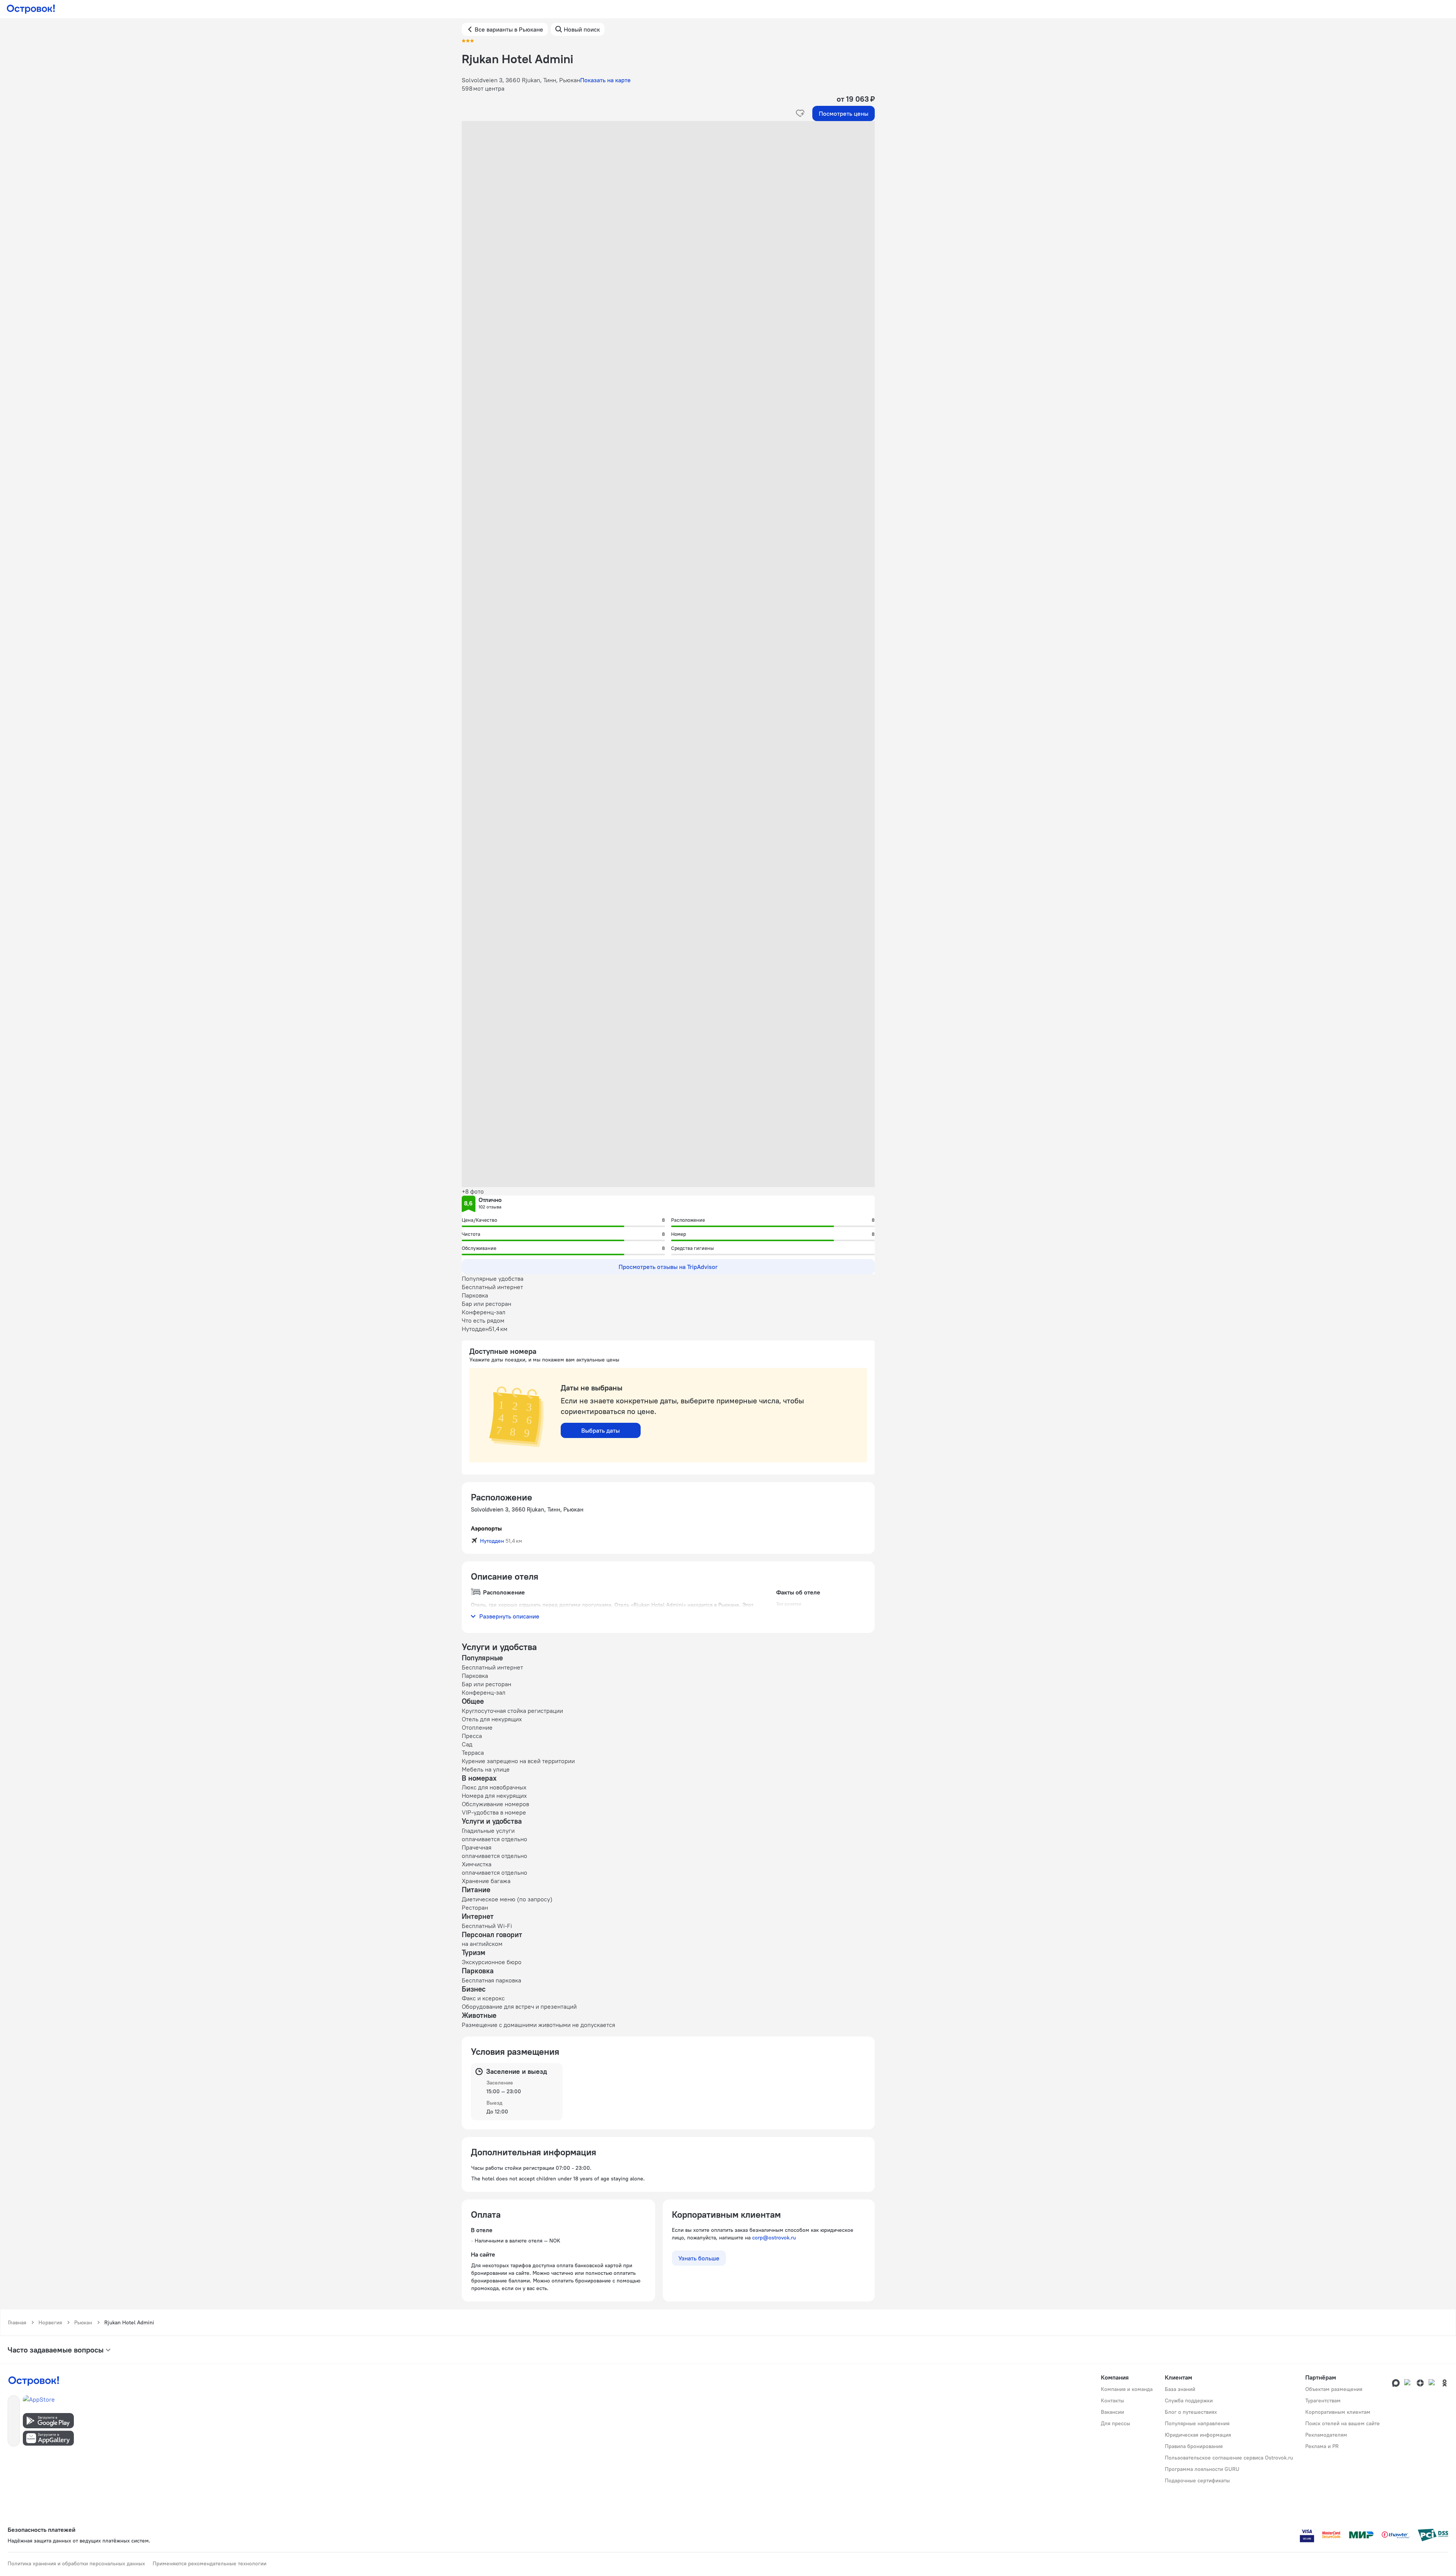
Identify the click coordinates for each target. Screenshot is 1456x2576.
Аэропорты (486, 1528)
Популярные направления (1197, 2423)
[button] (668, 197)
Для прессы (1116, 2423)
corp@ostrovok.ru (774, 2238)
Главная (17, 2322)
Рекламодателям (1326, 2435)
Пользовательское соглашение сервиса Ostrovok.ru (1229, 2458)
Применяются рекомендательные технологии (210, 2563)
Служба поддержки (1189, 2400)
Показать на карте (605, 80)
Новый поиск (582, 29)
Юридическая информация (1198, 2435)
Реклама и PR (1322, 2446)
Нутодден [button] (492, 1541)
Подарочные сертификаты (1197, 2480)
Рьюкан (83, 2322)
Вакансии (1112, 2412)
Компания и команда (1127, 2389)
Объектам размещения (1334, 2389)
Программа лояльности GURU (1202, 2469)
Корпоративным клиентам (1338, 2412)
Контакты (1112, 2400)
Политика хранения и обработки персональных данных (76, 2563)
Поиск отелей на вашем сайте (1343, 2423)
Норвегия (50, 2322)
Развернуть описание (509, 1616)
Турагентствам (1323, 2400)
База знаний (1180, 2389)
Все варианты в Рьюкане (509, 29)
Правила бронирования (1194, 2446)
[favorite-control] (800, 113)
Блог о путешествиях (1191, 2412)
